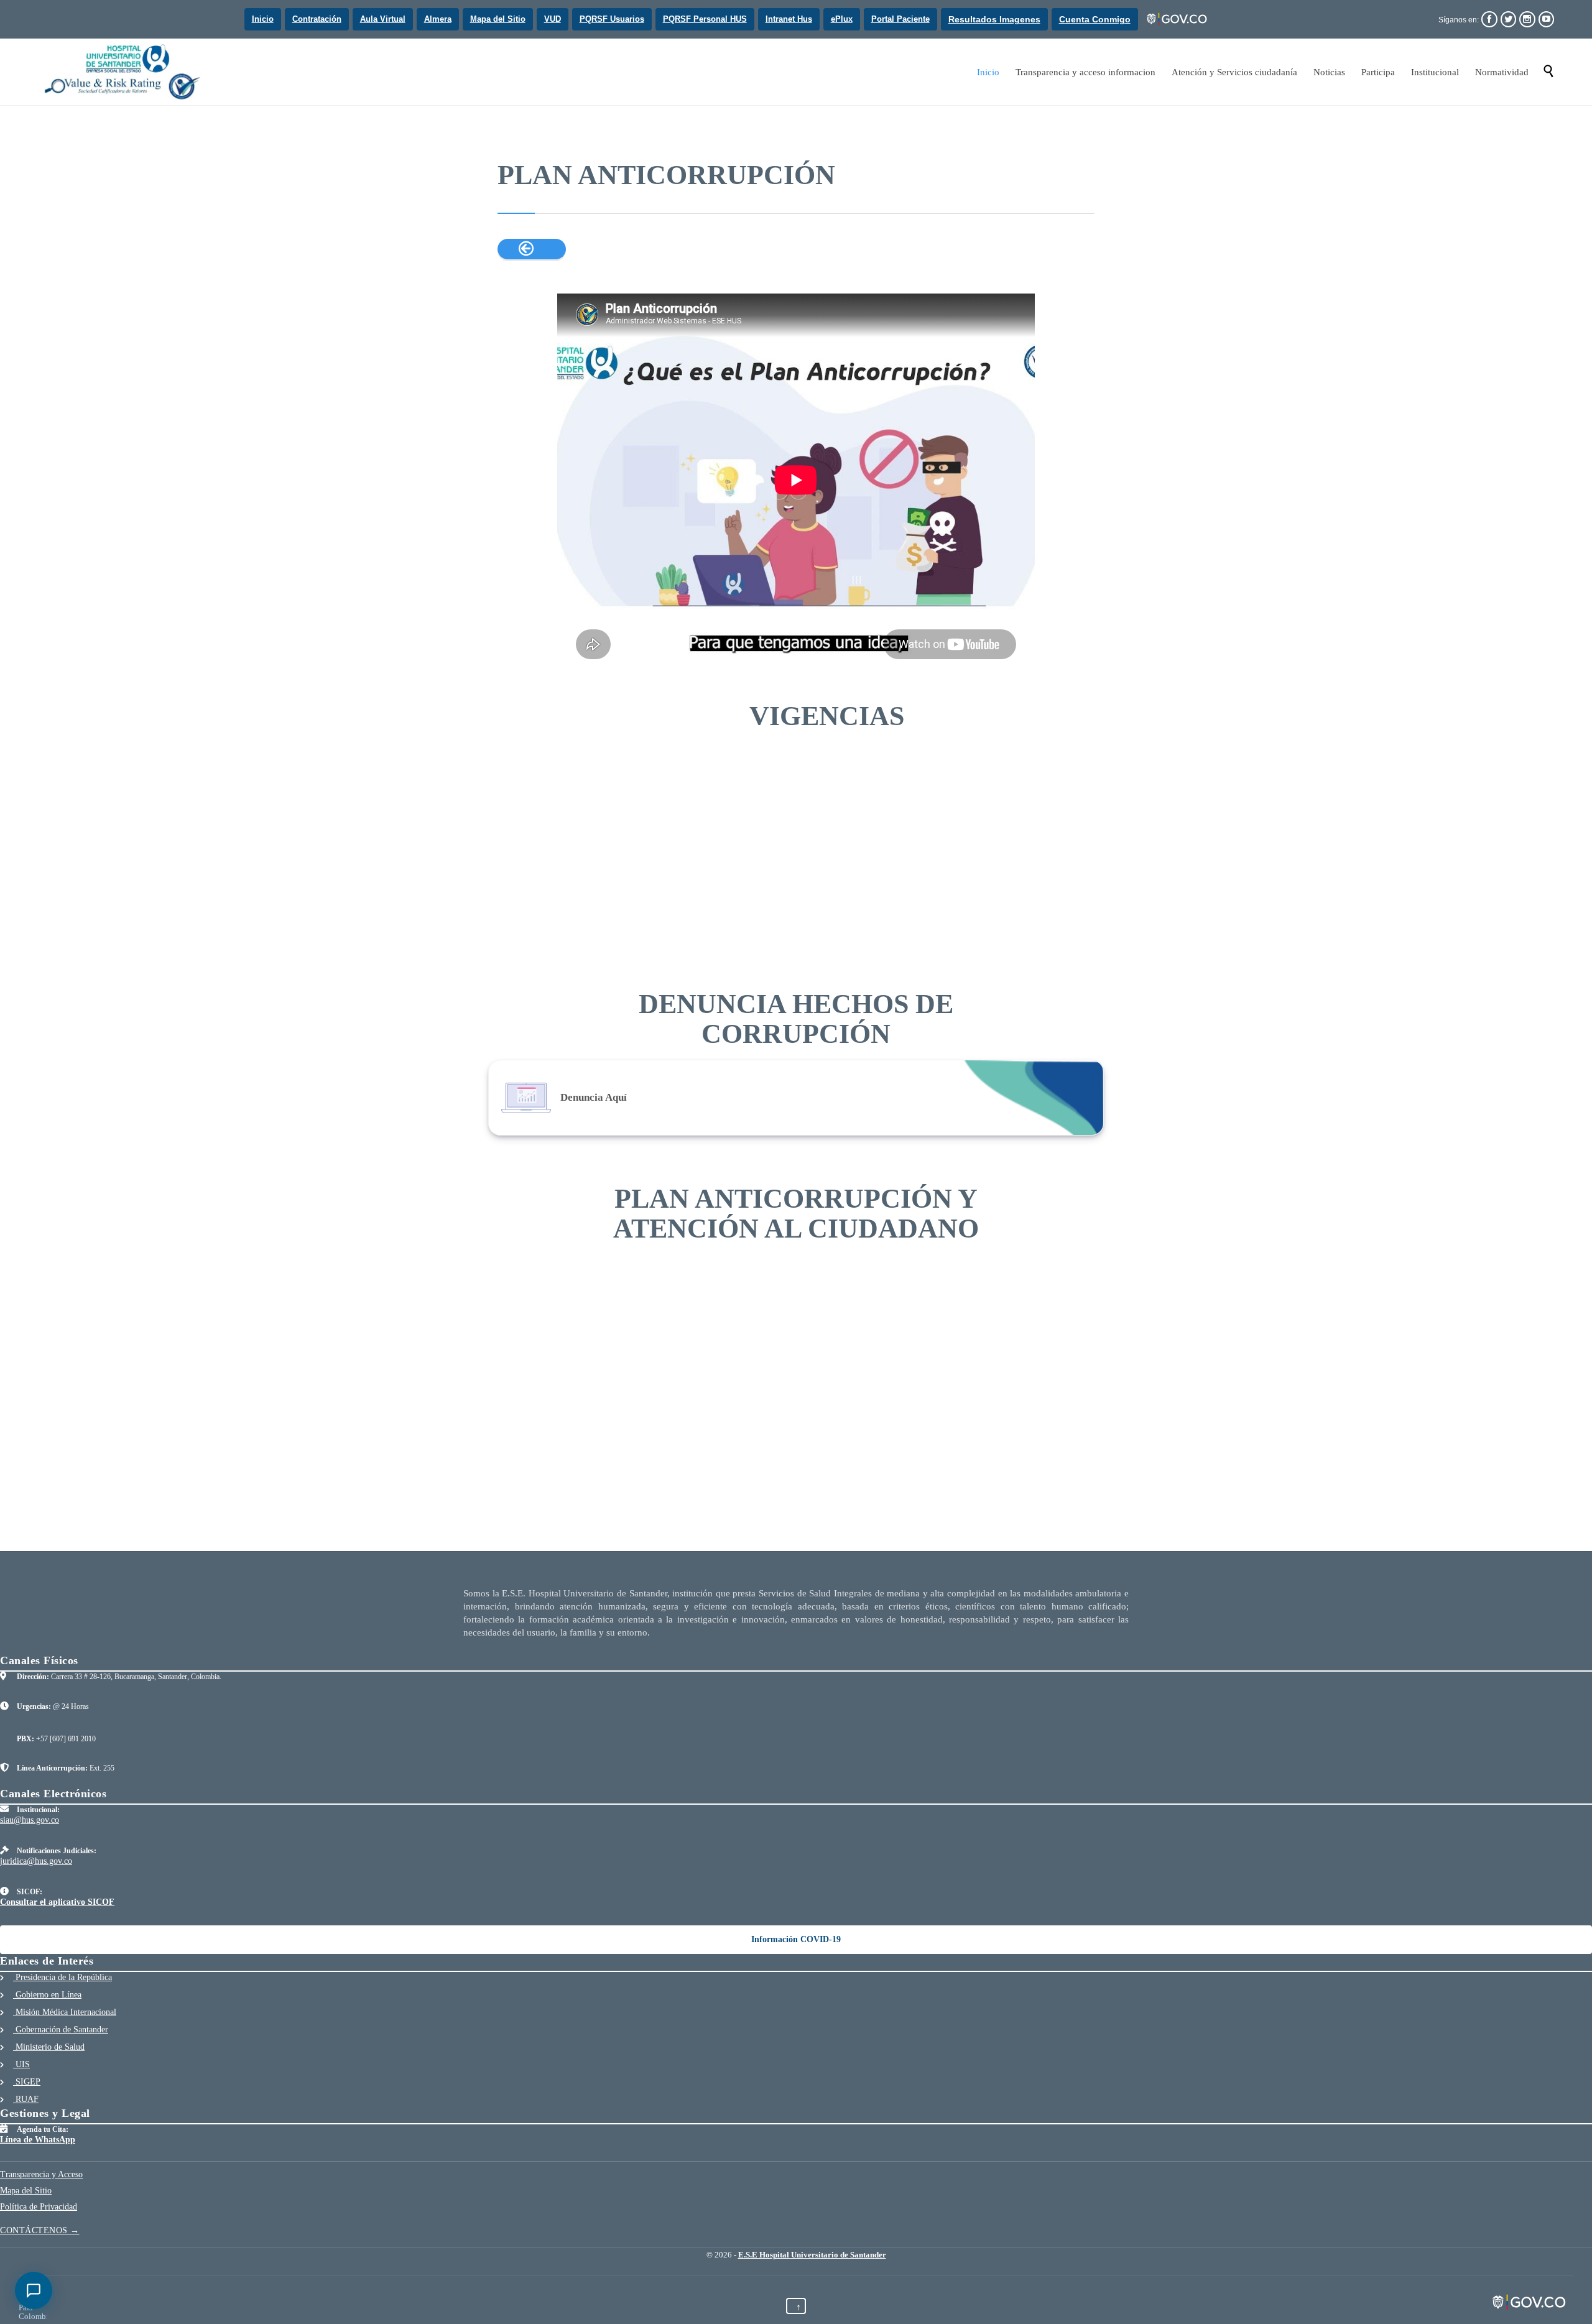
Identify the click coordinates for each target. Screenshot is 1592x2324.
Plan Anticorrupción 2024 (542, 800)
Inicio (263, 19)
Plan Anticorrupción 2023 (644, 800)
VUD (553, 19)
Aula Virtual (383, 19)
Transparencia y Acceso (41, 2174)
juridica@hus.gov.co (36, 1861)
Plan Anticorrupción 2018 (542, 874)
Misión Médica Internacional (65, 2012)
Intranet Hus (789, 19)
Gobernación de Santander (61, 2030)
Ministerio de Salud (49, 2047)
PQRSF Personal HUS (705, 19)
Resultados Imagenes (994, 19)
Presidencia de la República (62, 1977)
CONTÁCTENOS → (40, 2230)
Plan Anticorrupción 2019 (1050, 800)
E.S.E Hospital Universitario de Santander (812, 2255)
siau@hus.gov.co (30, 1820)
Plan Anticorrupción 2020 (948, 800)
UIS (21, 2064)
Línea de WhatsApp (38, 2140)
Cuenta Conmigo (1095, 19)
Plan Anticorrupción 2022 (745, 800)
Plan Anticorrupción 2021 (847, 800)
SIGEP (27, 2082)
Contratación (317, 19)
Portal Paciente (900, 19)
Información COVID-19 (796, 1939)
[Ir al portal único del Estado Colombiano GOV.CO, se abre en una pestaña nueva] (1178, 19)
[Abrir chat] (34, 2290)
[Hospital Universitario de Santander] (124, 72)
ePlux (842, 19)
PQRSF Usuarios (612, 19)
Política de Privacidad (39, 2207)
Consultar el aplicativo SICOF (57, 1902)
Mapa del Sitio (498, 19)
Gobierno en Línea (47, 1995)
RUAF (26, 2099)
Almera (438, 19)
